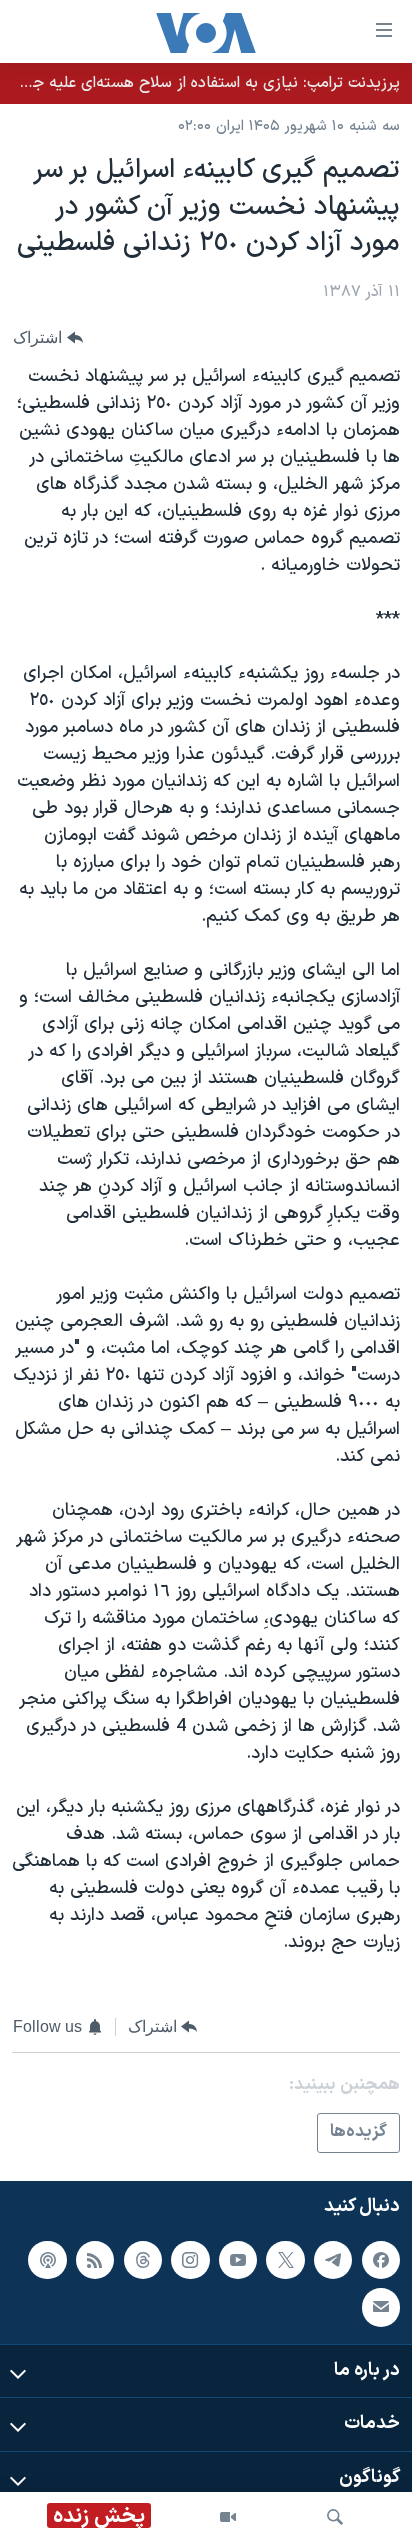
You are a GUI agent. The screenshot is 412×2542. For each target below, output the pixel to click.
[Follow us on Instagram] (190, 2260)
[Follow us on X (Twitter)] (285, 2260)
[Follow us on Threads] (143, 2260)
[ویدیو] (228, 2517)
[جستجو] (335, 2517)
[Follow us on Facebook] (381, 2260)
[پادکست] (47, 2260)
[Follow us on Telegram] (333, 2260)
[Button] (48, 337)
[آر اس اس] (95, 2260)
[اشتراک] (381, 2307)
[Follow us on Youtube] (238, 2260)
